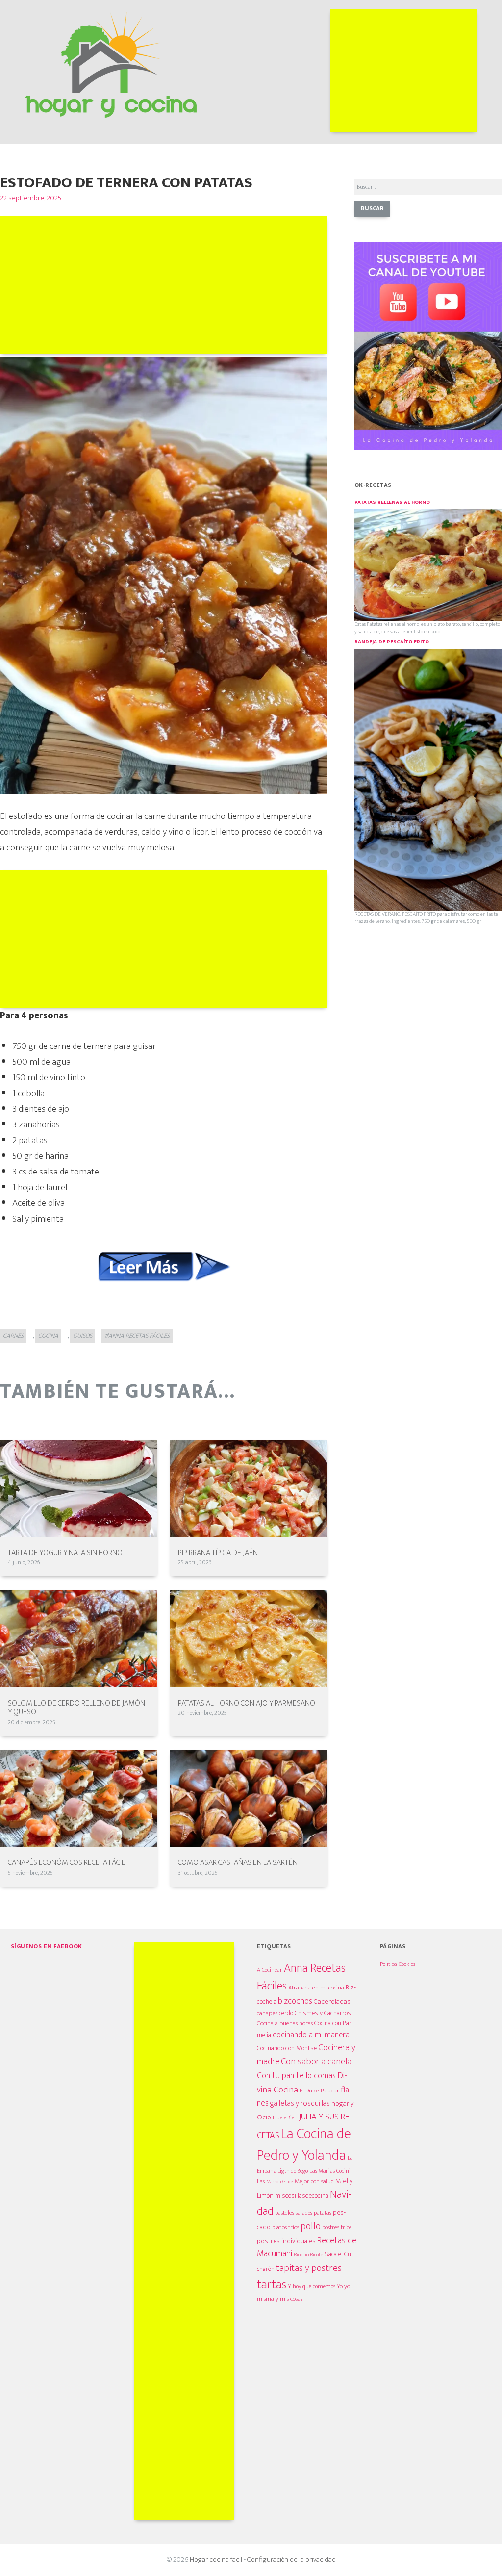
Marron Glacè (280, 2182)
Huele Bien (285, 2118)
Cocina (48, 1336)
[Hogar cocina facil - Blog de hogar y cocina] (111, 63)
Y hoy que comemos (312, 2286)
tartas (272, 2284)
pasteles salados (294, 2213)
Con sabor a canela (316, 2061)
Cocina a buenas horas (285, 2023)
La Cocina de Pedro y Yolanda (304, 2145)
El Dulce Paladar (319, 2091)
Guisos (83, 1336)
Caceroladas (332, 2002)
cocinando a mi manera (311, 2035)
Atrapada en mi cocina (316, 1988)
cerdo (286, 2013)
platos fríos (286, 2227)
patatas (323, 2213)
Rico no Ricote (308, 2255)
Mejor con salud (314, 2181)
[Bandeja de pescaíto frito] (428, 779)
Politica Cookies (398, 1964)
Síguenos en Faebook (47, 1946)
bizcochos (295, 2001)
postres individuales (286, 2241)
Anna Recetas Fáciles (301, 1977)
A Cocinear (270, 1970)
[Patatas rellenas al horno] (428, 564)
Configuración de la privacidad (291, 2560)
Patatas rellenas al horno (392, 502)
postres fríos (337, 2228)
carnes (13, 1336)
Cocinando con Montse (287, 2048)
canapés (267, 2013)
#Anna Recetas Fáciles (137, 1336)
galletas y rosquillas (300, 2103)
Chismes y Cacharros (323, 2013)
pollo (311, 2227)
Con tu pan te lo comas (296, 2076)
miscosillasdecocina (302, 2196)
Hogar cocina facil (216, 2560)
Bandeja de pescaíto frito (392, 642)
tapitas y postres (309, 2268)
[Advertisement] (403, 71)
